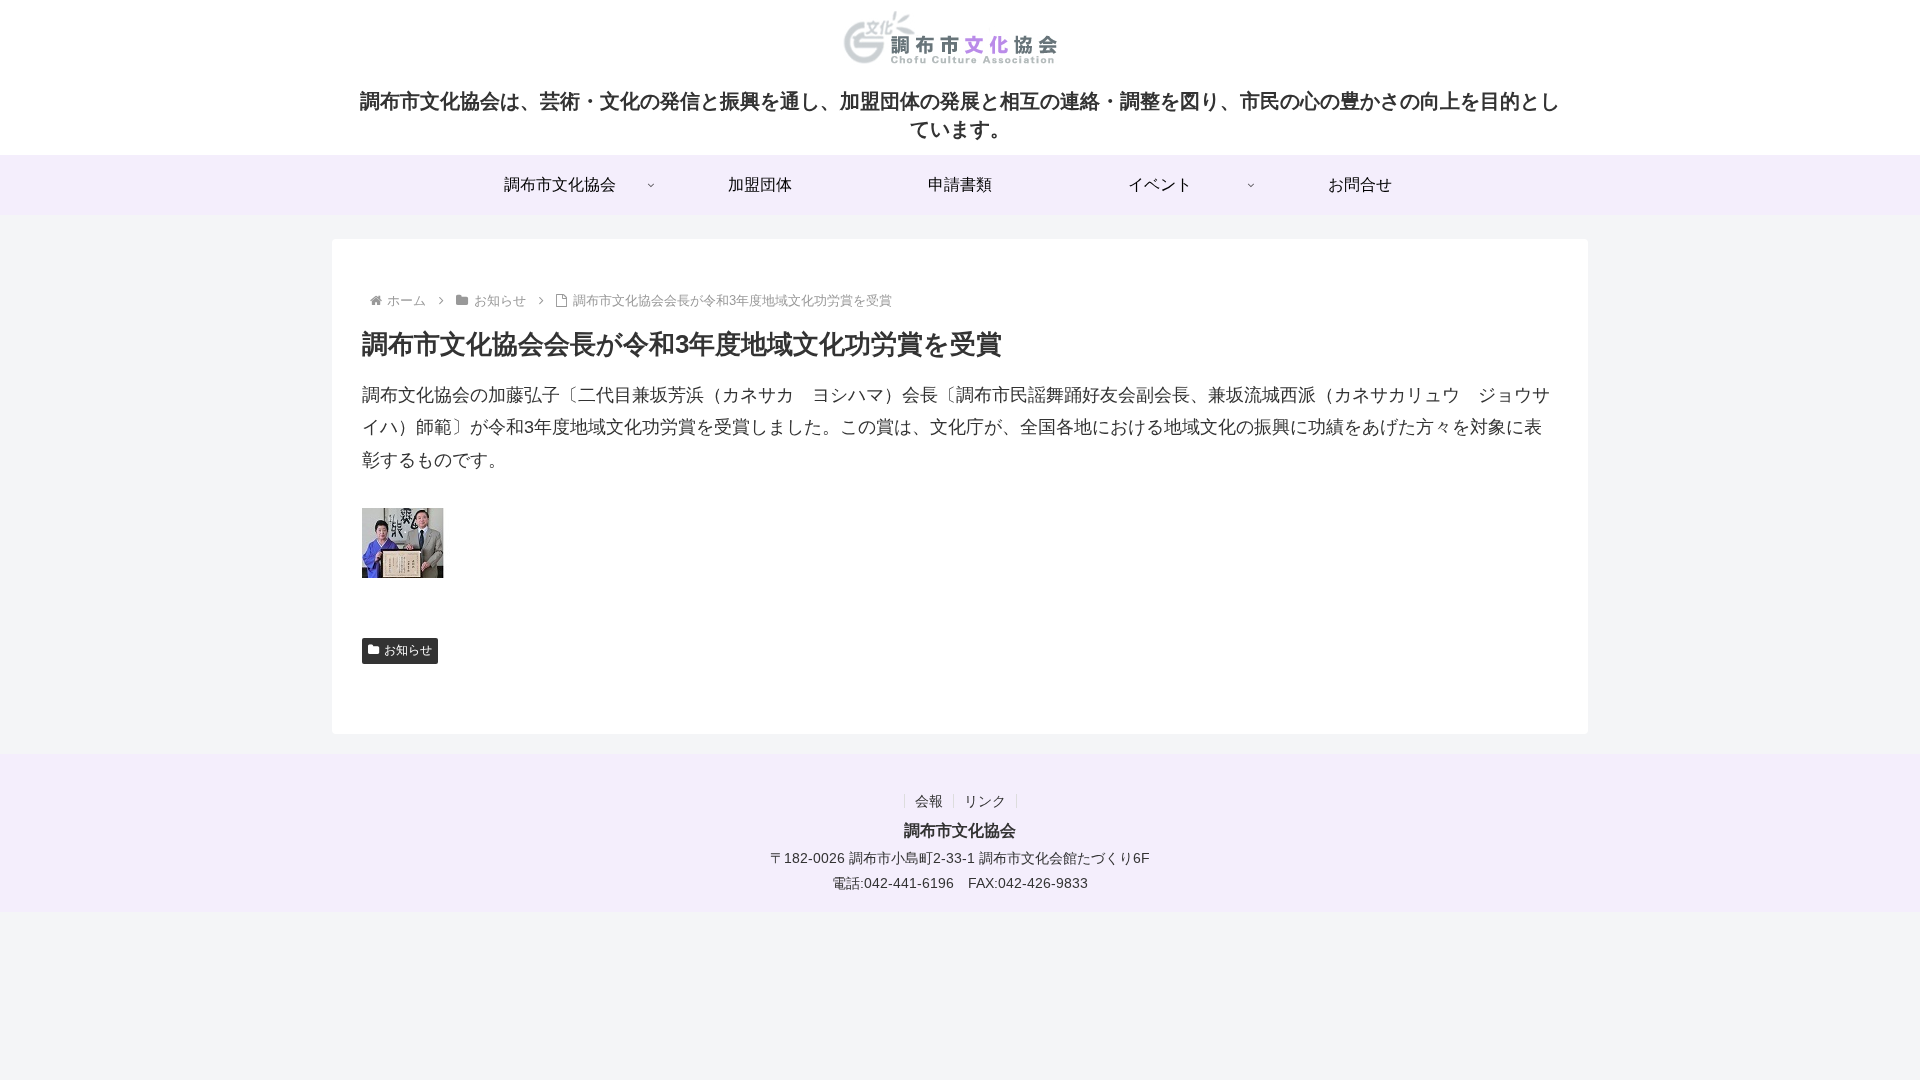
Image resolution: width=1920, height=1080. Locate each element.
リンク (985, 801)
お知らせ (408, 650)
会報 (929, 801)
